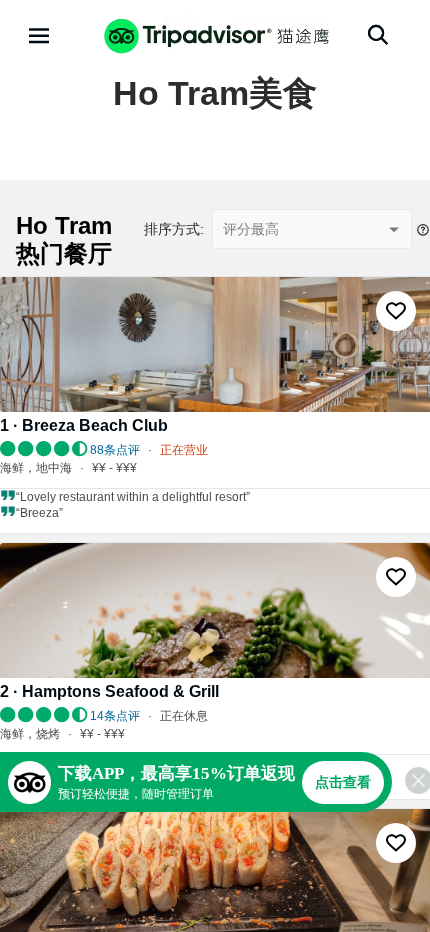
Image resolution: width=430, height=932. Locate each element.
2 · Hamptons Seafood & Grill (109, 691)
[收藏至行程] (396, 311)
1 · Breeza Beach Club (84, 425)
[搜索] (378, 35)
